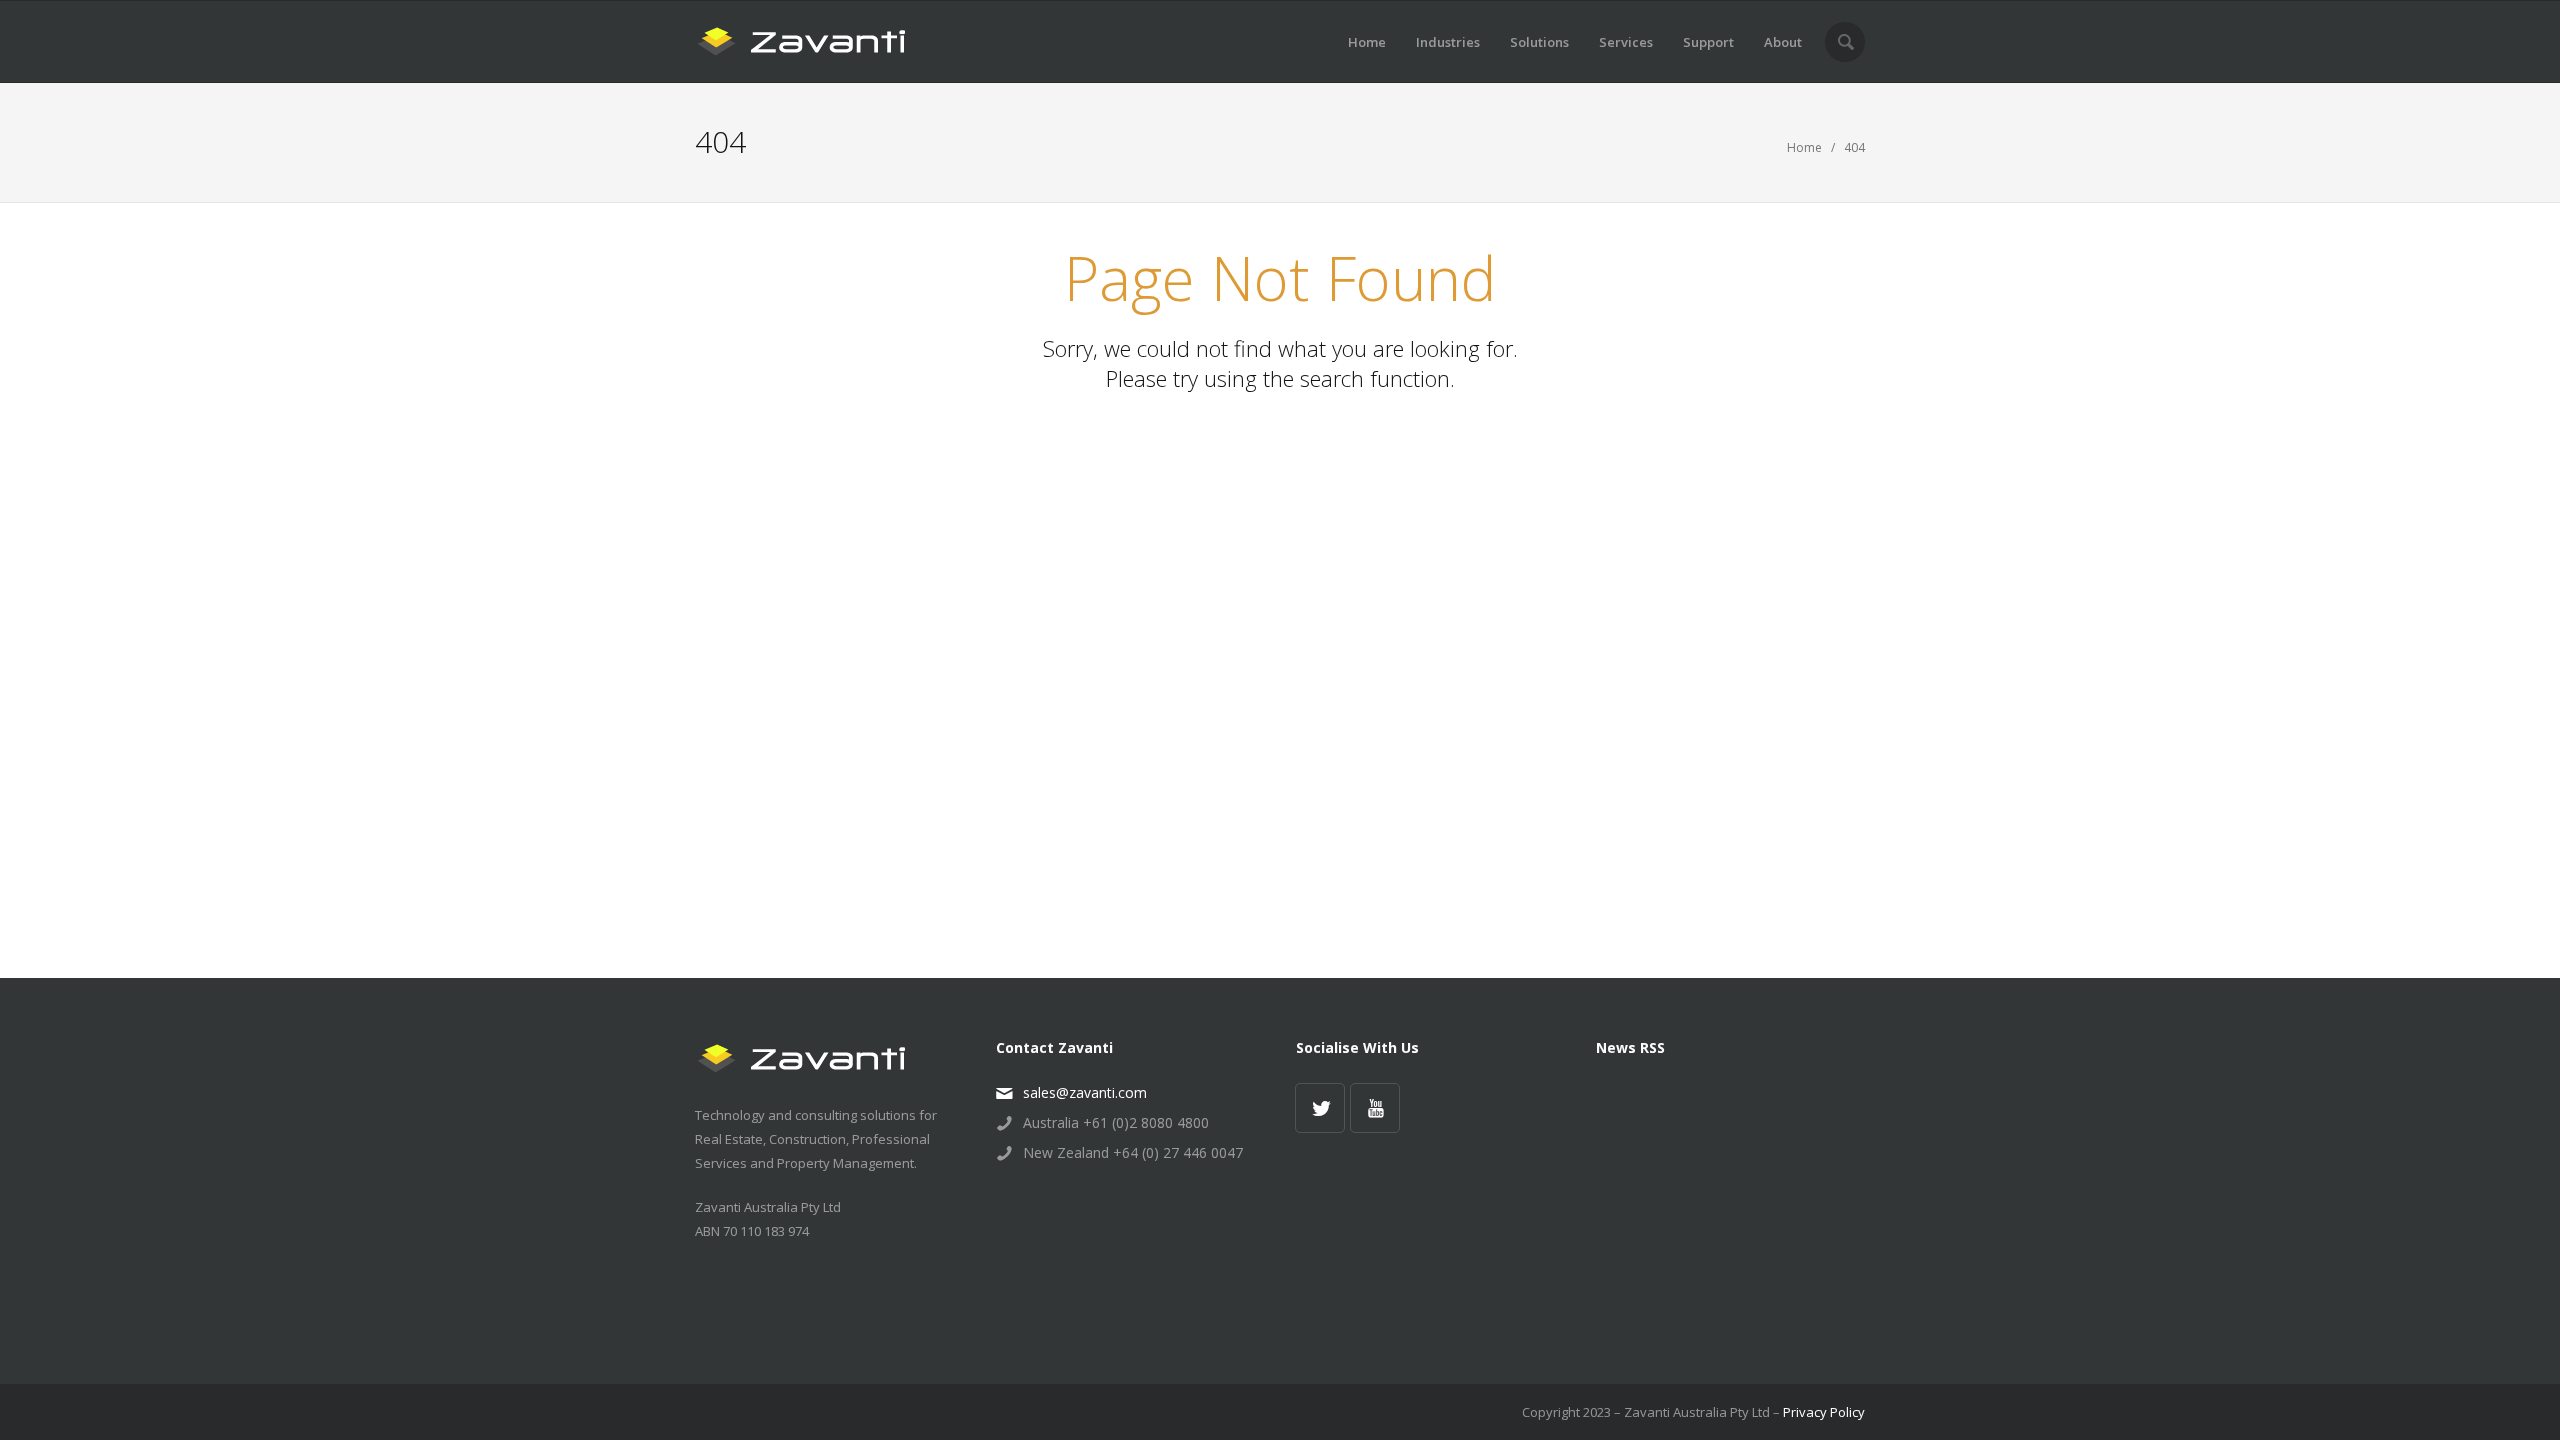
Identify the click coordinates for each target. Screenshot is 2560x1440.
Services (1626, 42)
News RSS (1630, 1047)
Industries (1448, 42)
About (1783, 42)
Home (1367, 42)
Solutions (1539, 42)
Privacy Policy (1824, 1412)
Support (1708, 42)
